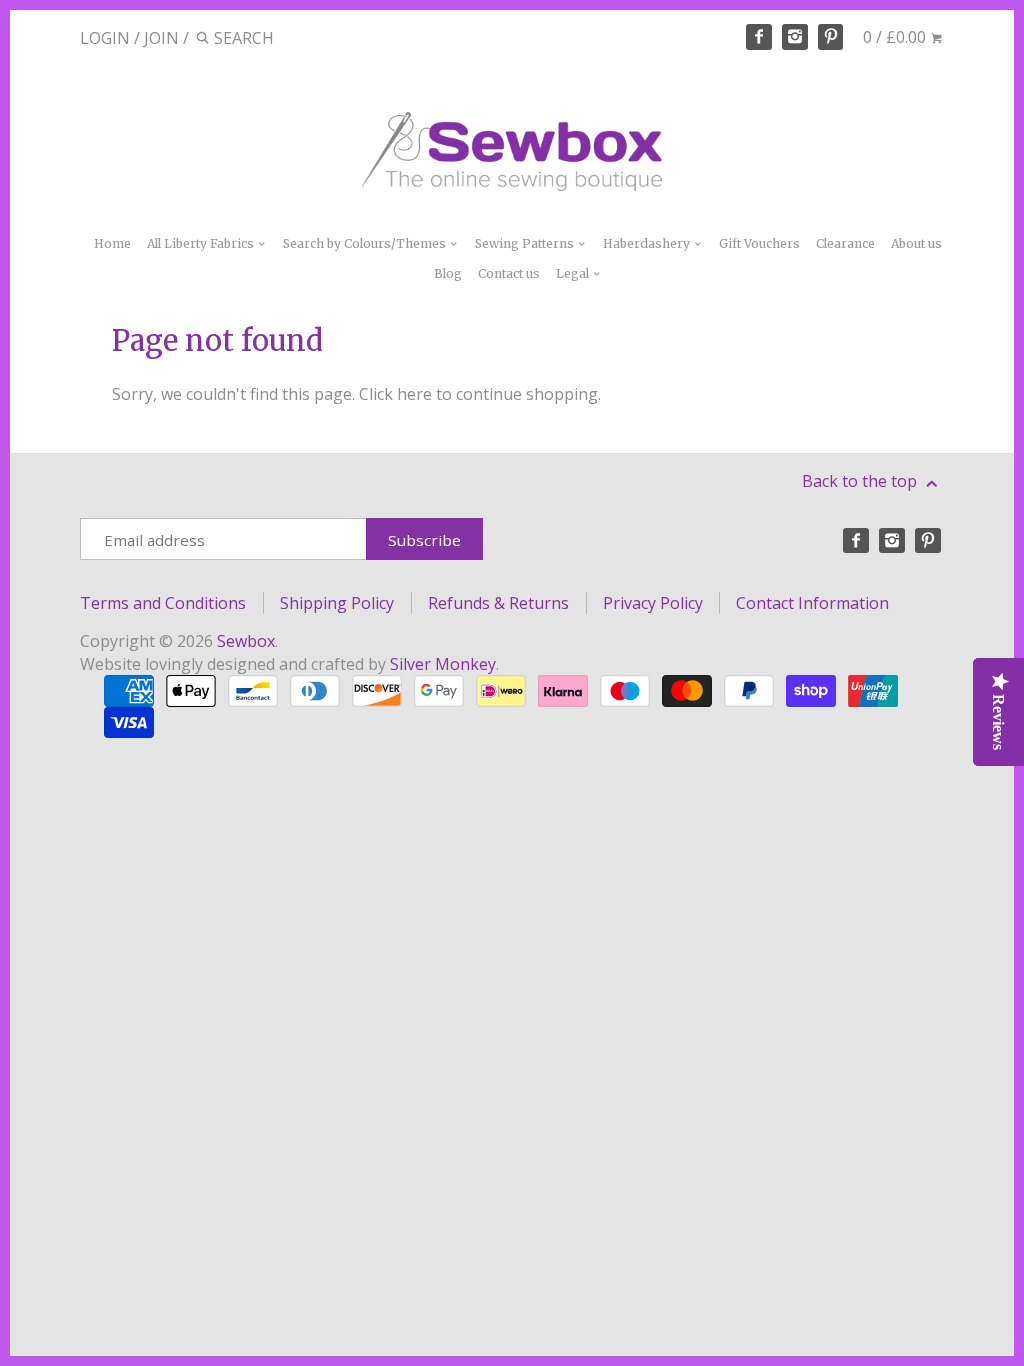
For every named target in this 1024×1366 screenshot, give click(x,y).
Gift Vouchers (759, 243)
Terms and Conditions (163, 603)
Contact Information (812, 603)
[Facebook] (759, 37)
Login (105, 38)
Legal (574, 273)
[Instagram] (795, 37)
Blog (448, 273)
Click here (395, 394)
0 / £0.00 (896, 37)
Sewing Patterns (526, 243)
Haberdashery (648, 243)
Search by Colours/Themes (366, 243)
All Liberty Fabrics (202, 243)
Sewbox (246, 641)
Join (161, 38)
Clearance (845, 243)
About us (916, 243)
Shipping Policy (337, 603)
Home (112, 243)
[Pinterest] (831, 37)
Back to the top (861, 481)
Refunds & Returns (498, 603)
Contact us (509, 273)
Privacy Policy (653, 603)
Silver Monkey (443, 664)
